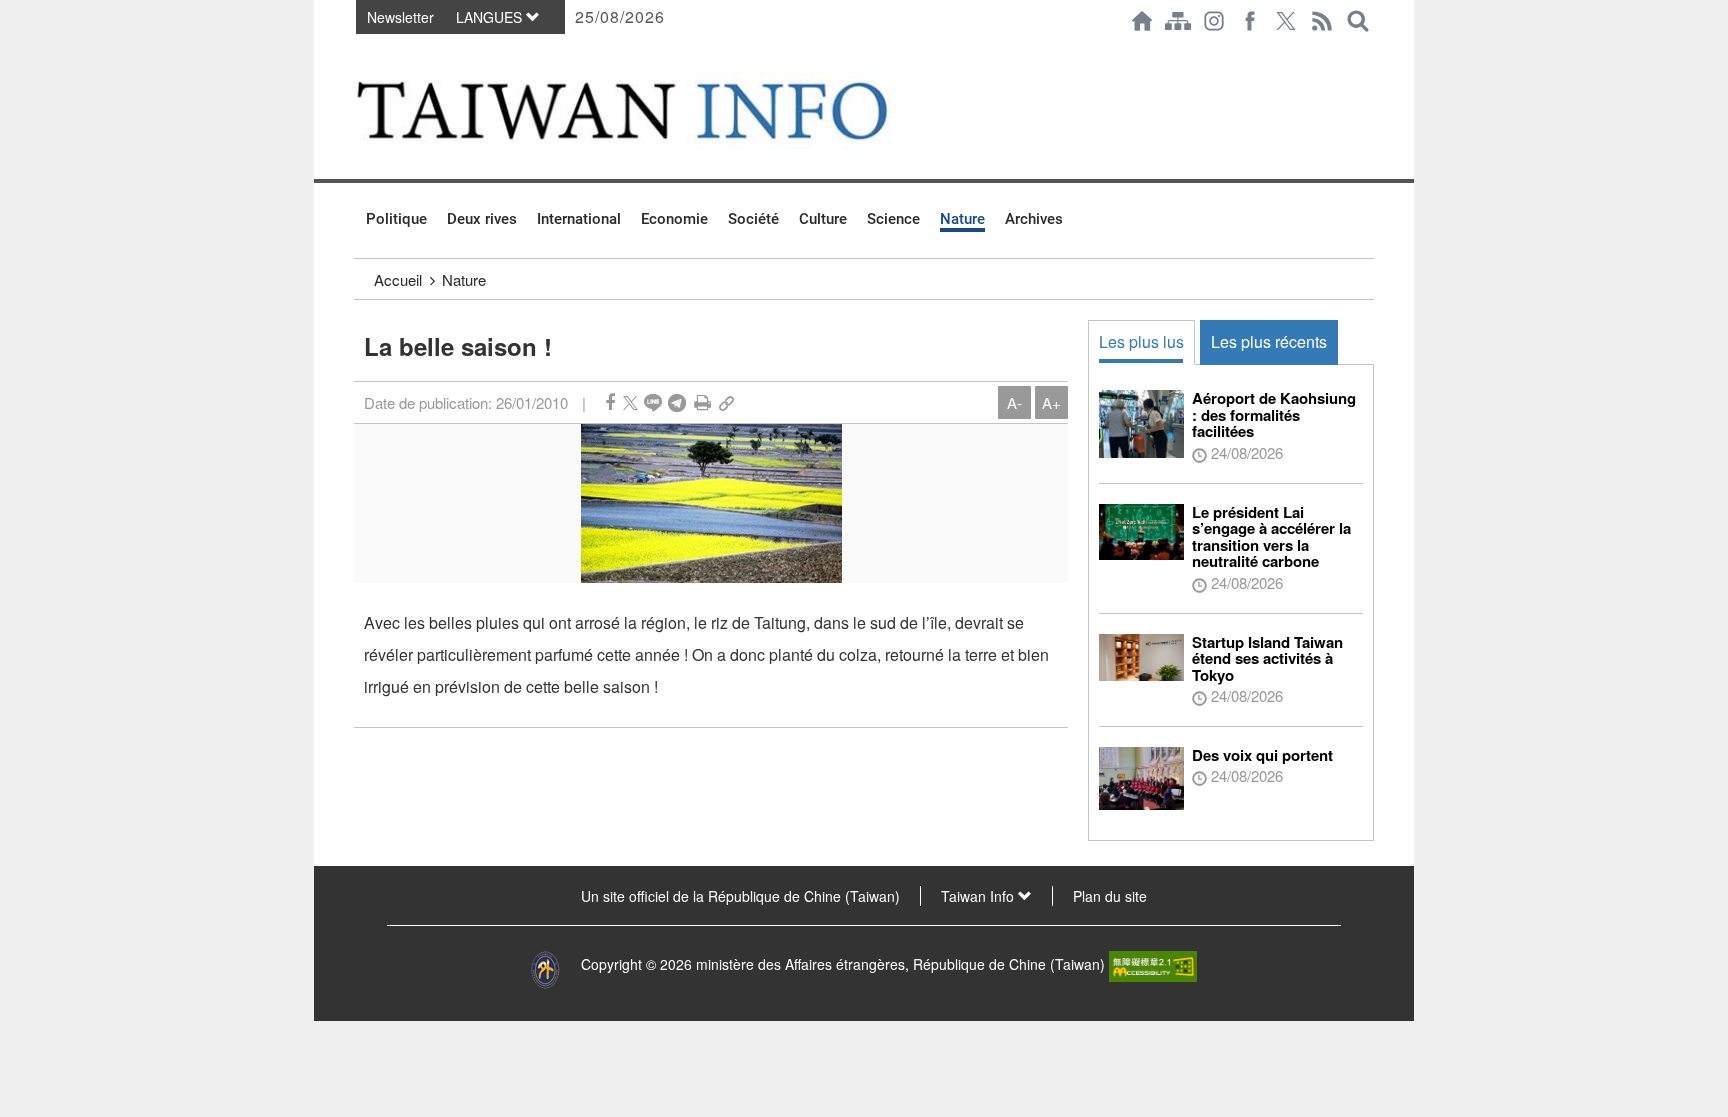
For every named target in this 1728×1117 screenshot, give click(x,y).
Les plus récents (1269, 341)
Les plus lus (1141, 341)
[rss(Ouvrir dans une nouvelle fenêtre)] (1322, 21)
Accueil (398, 279)
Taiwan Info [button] (979, 896)
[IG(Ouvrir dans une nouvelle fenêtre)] (1214, 21)
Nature (962, 219)
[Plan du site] (1178, 21)
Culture (823, 219)
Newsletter (400, 17)
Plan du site (1110, 896)
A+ (1051, 402)
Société (753, 219)
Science (893, 219)
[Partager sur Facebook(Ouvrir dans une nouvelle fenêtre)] (610, 402)
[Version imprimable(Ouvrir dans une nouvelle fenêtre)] (702, 402)
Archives (1034, 219)
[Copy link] (726, 402)
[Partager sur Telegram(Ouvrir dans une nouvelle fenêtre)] (677, 402)
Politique (396, 219)
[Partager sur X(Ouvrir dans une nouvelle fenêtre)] (630, 402)
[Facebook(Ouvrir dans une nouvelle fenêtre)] (1250, 21)
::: (360, 52)
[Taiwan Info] (655, 110)
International (579, 219)
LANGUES (491, 17)
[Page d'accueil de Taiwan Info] (1142, 21)
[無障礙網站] (1153, 964)
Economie (674, 219)
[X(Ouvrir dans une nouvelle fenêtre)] (1286, 21)
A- (1014, 402)
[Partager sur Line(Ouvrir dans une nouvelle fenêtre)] (653, 402)
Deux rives (482, 219)
